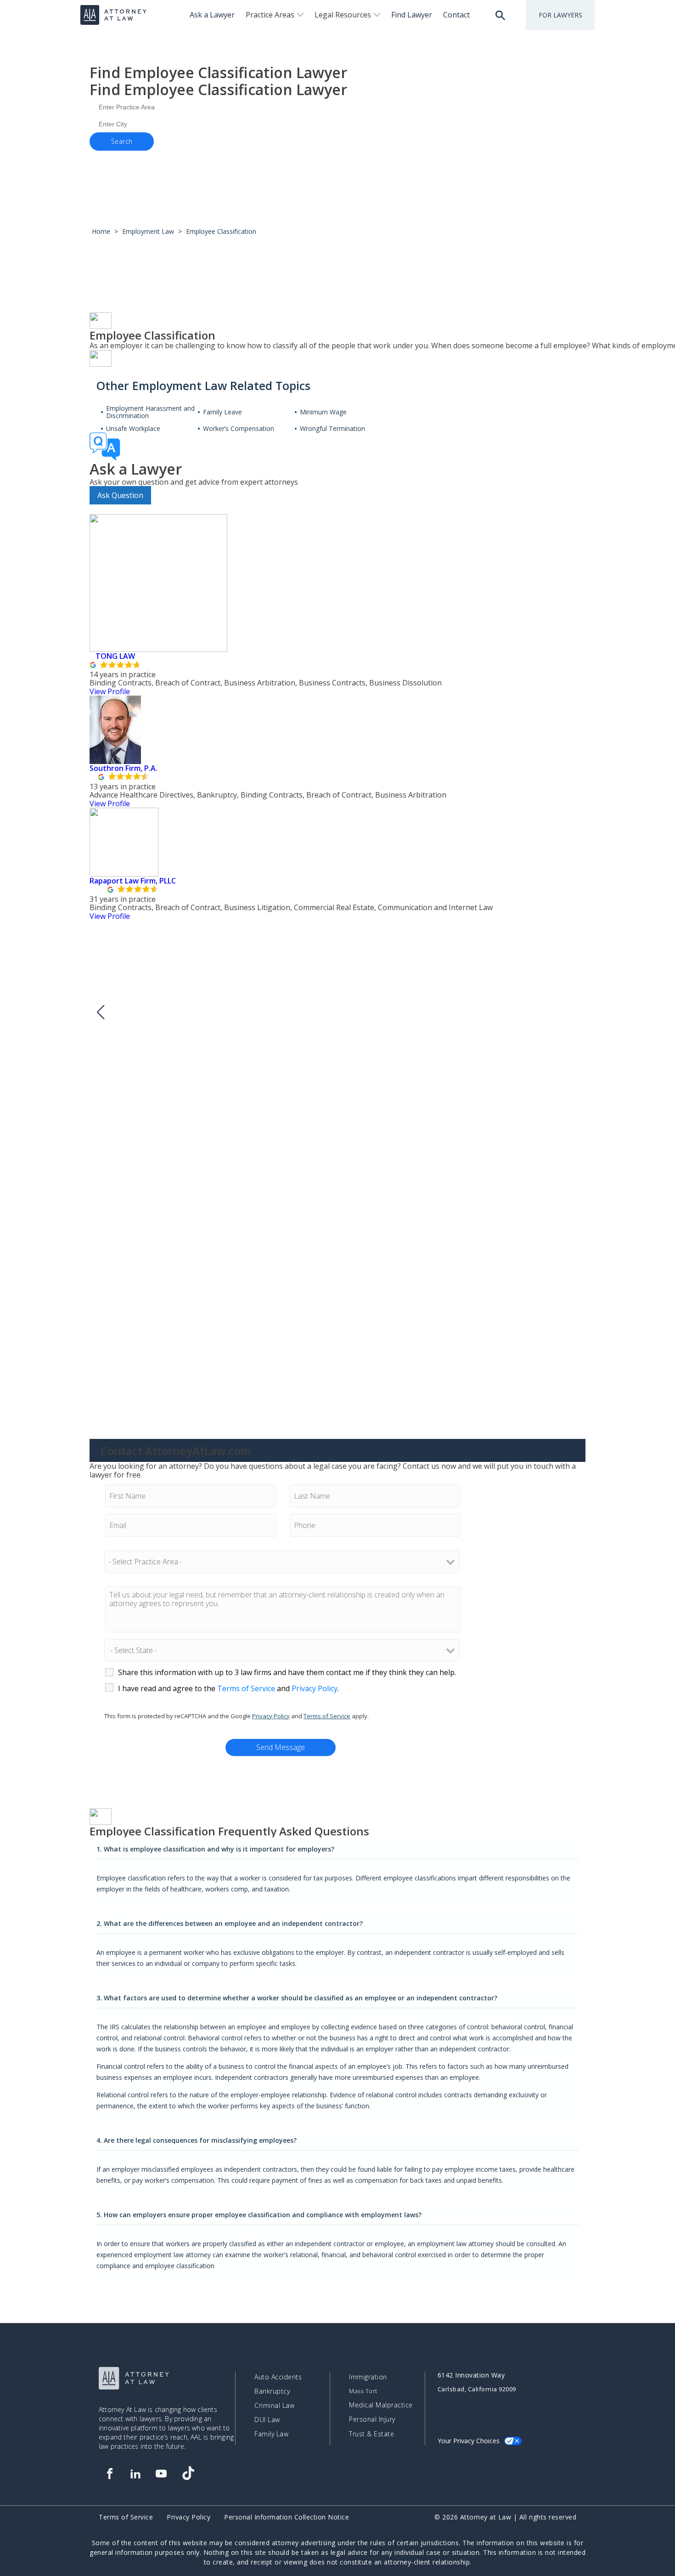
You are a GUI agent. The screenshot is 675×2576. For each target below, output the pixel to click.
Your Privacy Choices (469, 2441)
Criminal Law (274, 2406)
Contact (456, 15)
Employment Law (148, 231)
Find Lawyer (412, 15)
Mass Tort (363, 2391)
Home (101, 231)
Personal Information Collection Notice (287, 2517)
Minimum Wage (323, 412)
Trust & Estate (371, 2434)
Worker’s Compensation (239, 429)
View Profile (110, 691)
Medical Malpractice (381, 2405)
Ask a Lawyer (212, 15)
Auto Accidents (278, 2377)
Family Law (271, 2434)
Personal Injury (372, 2419)
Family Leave (222, 412)
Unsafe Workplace (133, 429)
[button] (100, 1012)
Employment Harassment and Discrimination (150, 412)
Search (122, 141)
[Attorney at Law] (113, 15)
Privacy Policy (315, 1688)
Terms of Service (246, 1688)
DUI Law (267, 2420)
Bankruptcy (272, 2391)
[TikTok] (188, 2474)
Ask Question (120, 495)
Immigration (368, 2377)
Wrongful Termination (332, 429)
